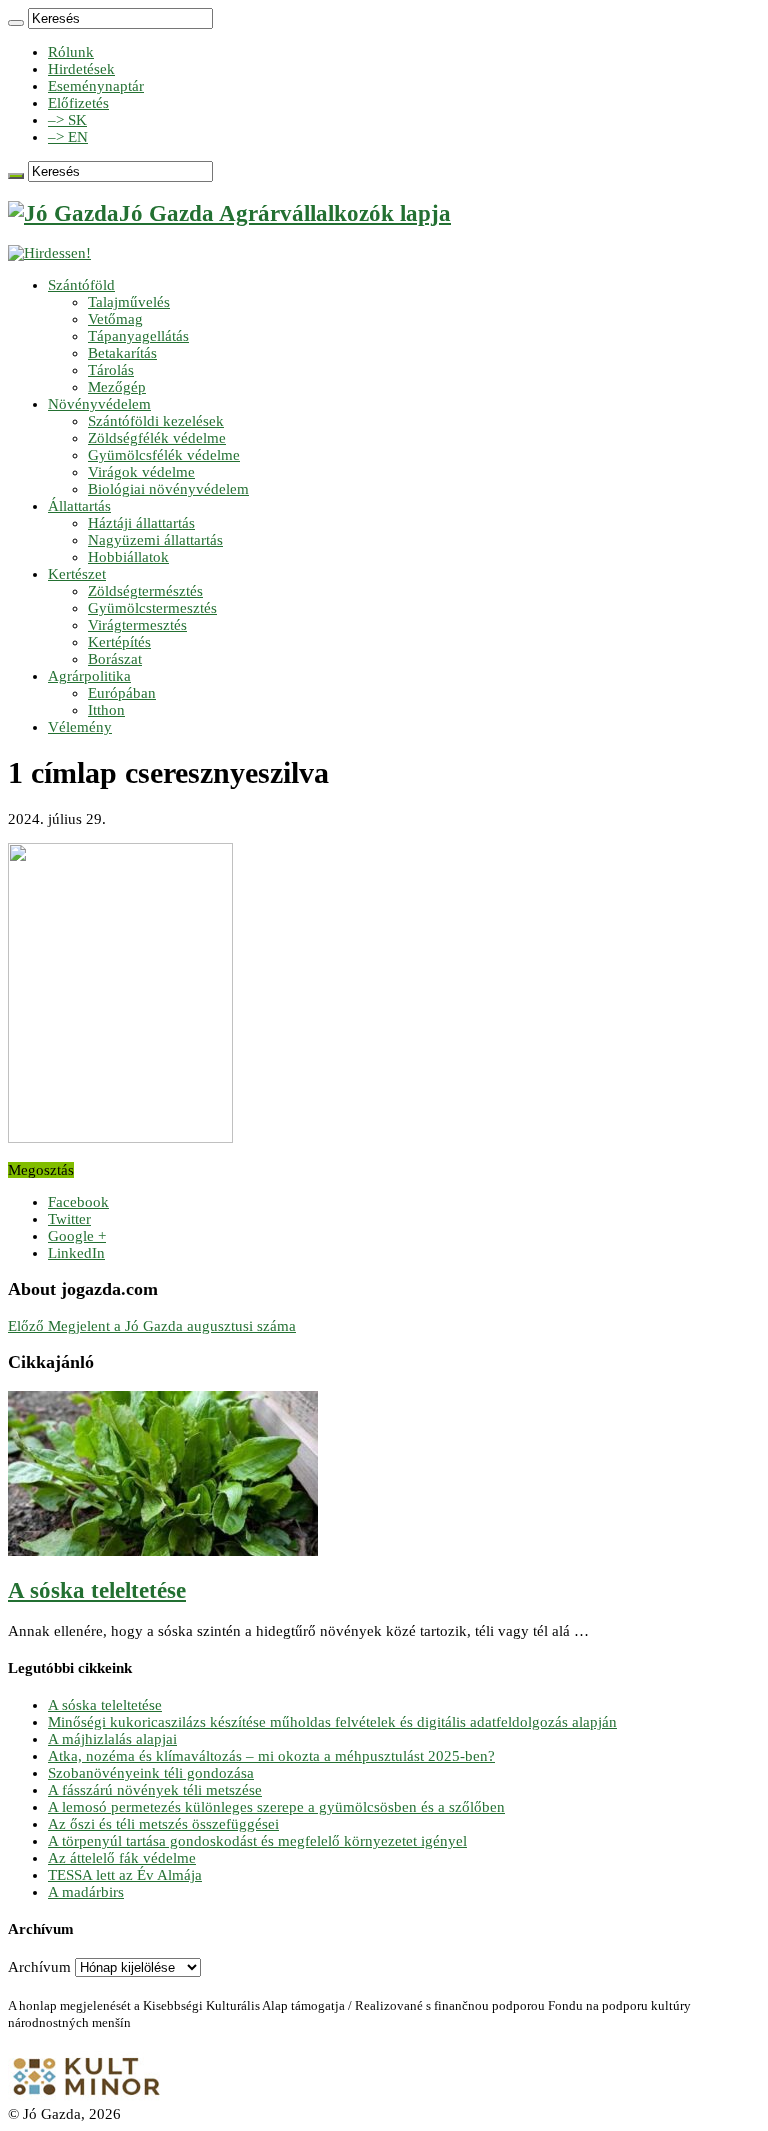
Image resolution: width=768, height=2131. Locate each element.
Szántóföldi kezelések (156, 421)
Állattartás (79, 506)
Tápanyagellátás (138, 336)
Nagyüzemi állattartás (155, 540)
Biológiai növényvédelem (168, 489)
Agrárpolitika (89, 676)
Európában (122, 693)
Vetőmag (115, 319)
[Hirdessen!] (49, 253)
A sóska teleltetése (97, 1590)
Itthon (106, 710)
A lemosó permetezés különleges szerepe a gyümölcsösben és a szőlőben (276, 1807)
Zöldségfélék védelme (157, 438)
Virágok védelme (141, 472)
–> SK (67, 120)
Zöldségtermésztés (145, 591)
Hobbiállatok (128, 557)
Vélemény (80, 727)
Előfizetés (78, 103)
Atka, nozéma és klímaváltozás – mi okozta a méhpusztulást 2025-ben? (271, 1756)
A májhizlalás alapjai (112, 1739)
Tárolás (111, 370)
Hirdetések (81, 69)
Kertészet (77, 574)
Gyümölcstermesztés (152, 608)
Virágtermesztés (137, 625)
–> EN (68, 137)
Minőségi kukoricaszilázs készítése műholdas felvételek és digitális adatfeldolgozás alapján (332, 1722)
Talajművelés (129, 302)
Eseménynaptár (96, 86)
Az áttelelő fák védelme (122, 1858)
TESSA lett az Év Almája (125, 1875)
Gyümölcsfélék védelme (164, 455)
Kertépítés (119, 642)
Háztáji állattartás (141, 523)
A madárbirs (86, 1892)
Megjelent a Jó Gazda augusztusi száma (152, 1326)
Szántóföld (81, 285)
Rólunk (71, 52)
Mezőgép (117, 387)
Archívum (39, 1967)
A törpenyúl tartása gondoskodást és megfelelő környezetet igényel (257, 1841)
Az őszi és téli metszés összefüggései (163, 1824)
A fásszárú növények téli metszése (155, 1790)
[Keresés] (16, 23)
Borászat (115, 659)
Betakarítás (122, 353)
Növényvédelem (99, 404)
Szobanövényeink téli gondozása (151, 1773)
